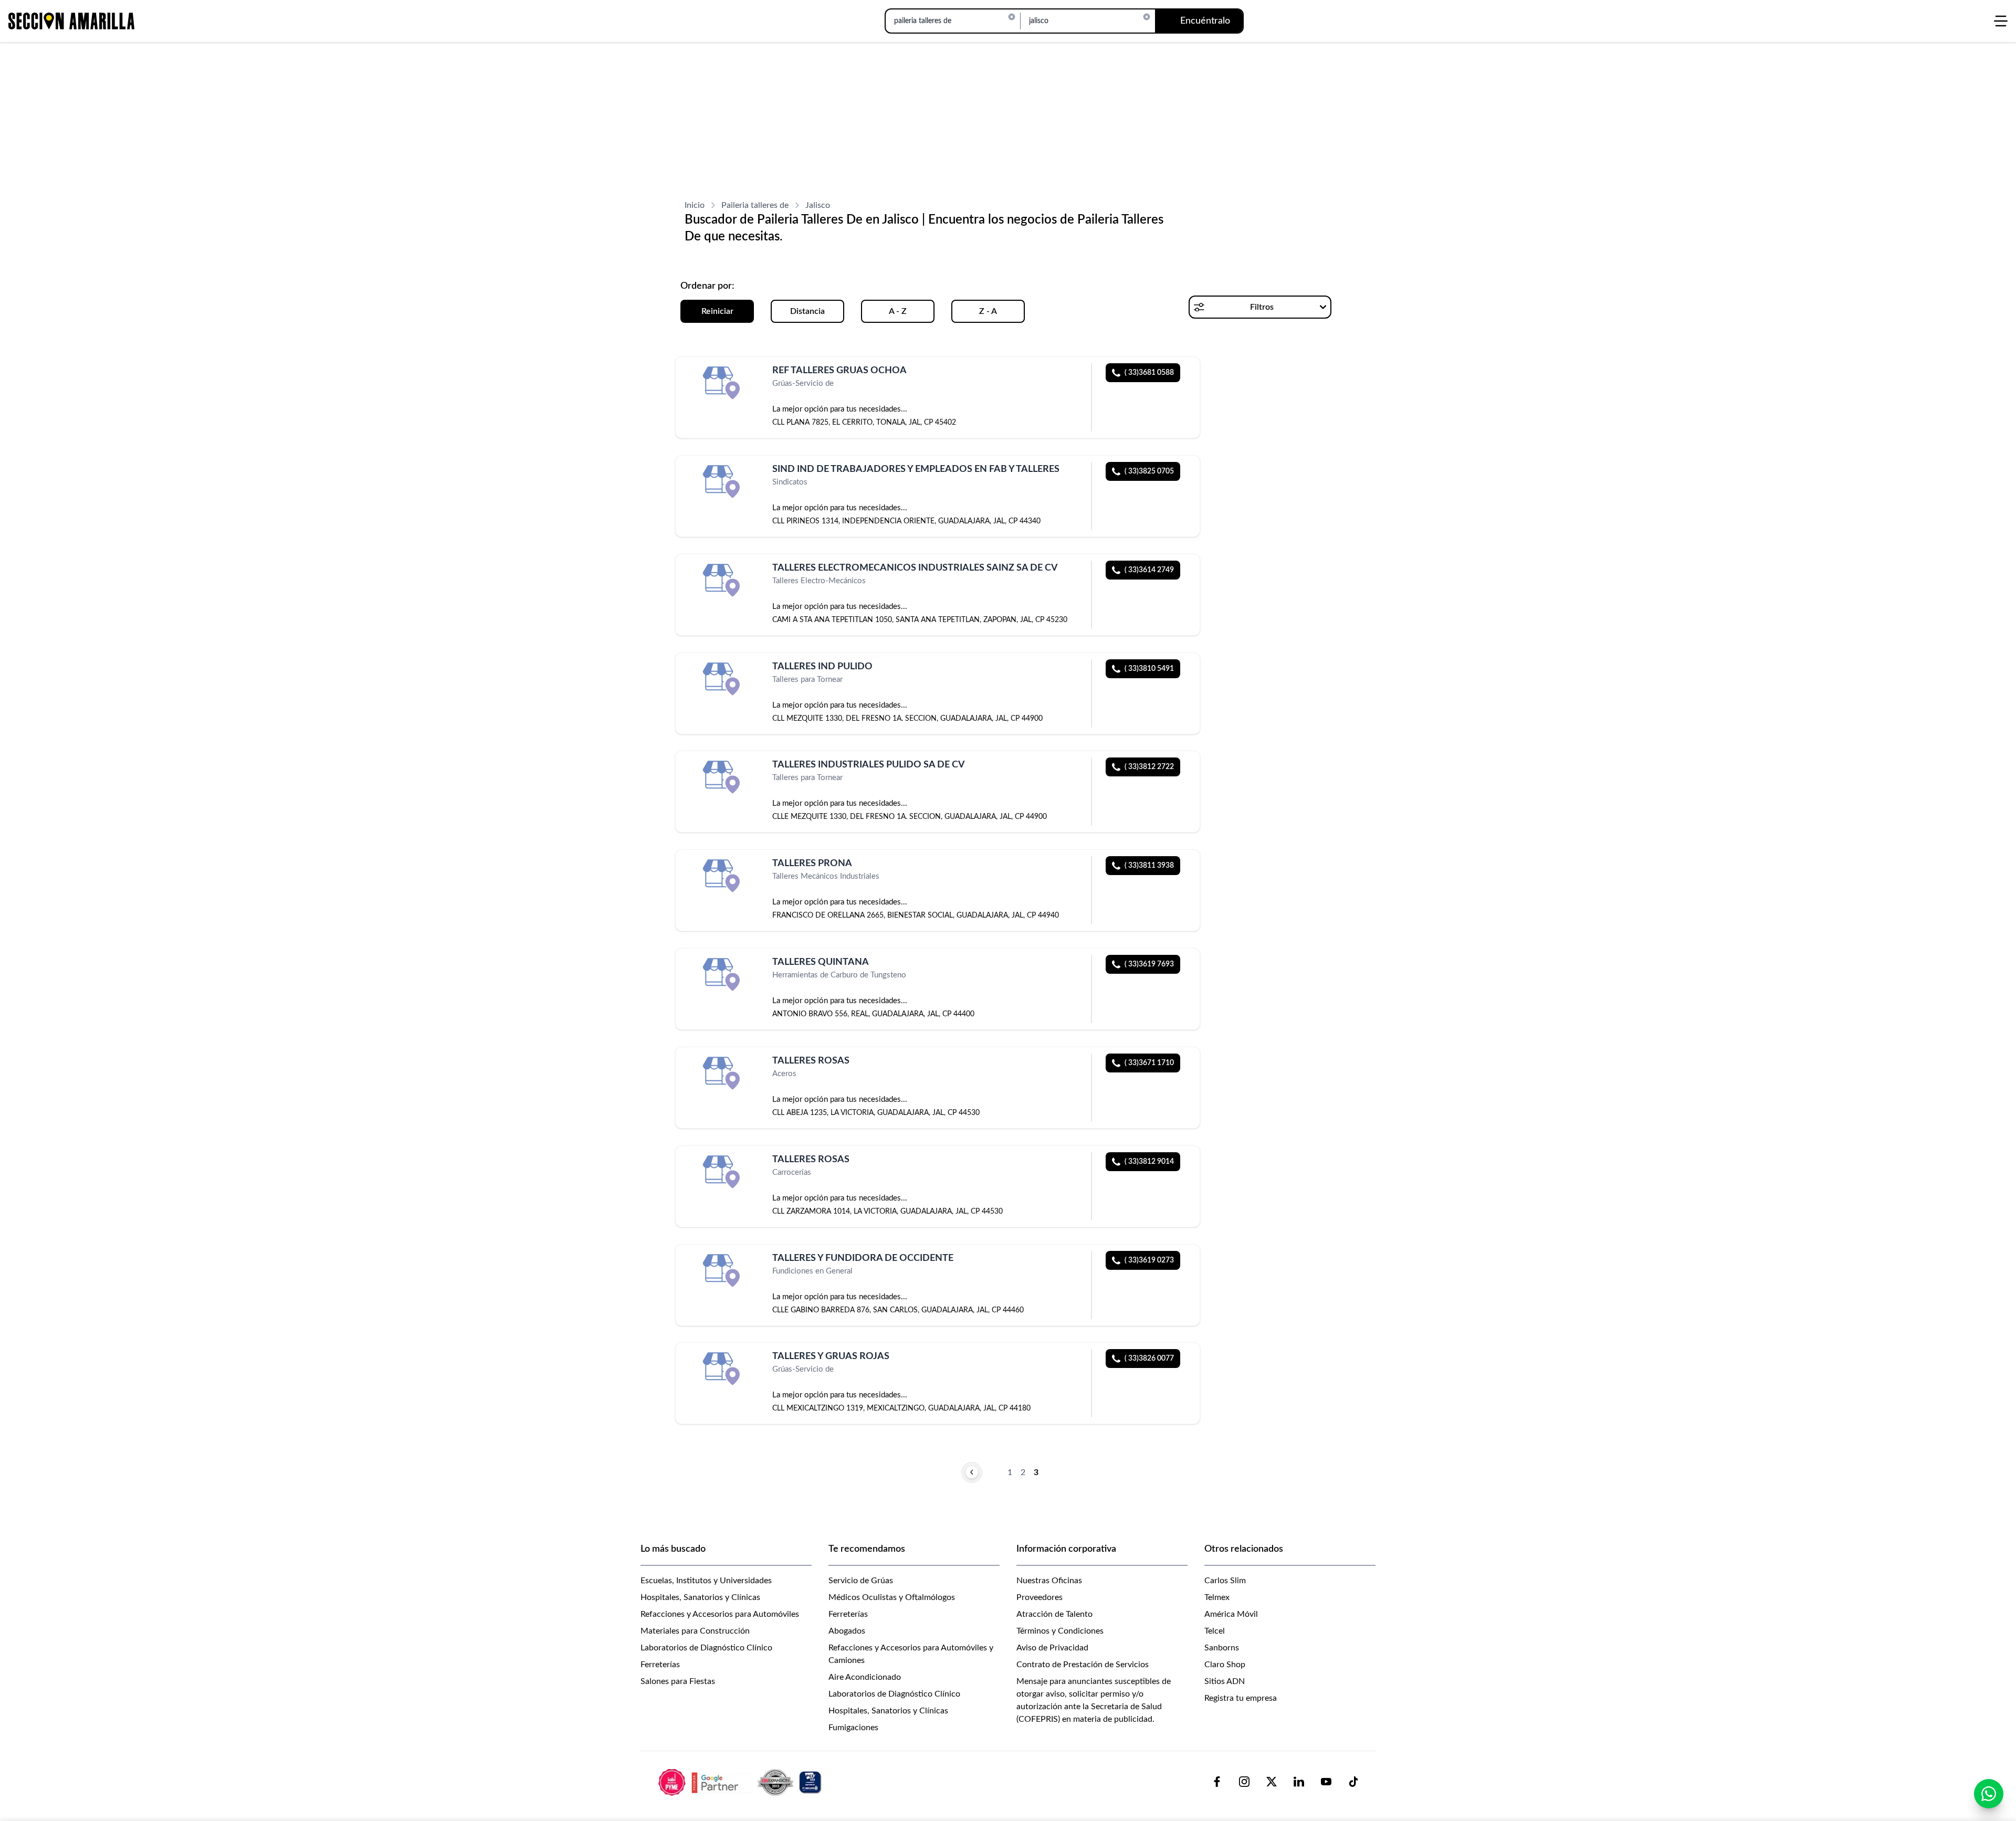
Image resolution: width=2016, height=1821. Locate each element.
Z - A (988, 311)
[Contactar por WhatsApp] (1989, 1794)
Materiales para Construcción (695, 1631)
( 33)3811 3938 (1149, 866)
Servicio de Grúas (861, 1581)
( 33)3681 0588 (1149, 373)
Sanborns (1222, 1648)
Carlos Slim (1225, 1581)
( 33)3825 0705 (1149, 471)
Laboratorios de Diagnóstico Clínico (706, 1648)
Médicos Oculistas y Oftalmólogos (892, 1597)
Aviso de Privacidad (1052, 1648)
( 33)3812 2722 (1149, 767)
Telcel (1215, 1631)
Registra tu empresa (1241, 1698)
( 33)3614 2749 (1149, 570)
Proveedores (1039, 1597)
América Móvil (1231, 1614)
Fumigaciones (853, 1728)
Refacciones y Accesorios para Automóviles (720, 1614)
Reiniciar (717, 311)
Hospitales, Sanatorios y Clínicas (700, 1597)
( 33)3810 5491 (1149, 669)
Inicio (695, 205)
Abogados (847, 1631)
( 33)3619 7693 (1149, 964)
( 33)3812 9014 (1149, 1162)
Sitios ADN (1225, 1681)
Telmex (1217, 1597)
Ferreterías (660, 1665)
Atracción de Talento (1054, 1614)
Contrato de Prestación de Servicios (1083, 1665)
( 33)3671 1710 (1149, 1063)
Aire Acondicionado (865, 1677)
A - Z (898, 311)
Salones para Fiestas (678, 1681)
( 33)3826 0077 (1149, 1359)
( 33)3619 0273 (1149, 1260)
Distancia (807, 311)
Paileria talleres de (755, 205)
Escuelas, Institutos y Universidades (706, 1581)
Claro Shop (1225, 1665)
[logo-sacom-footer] (741, 1782)
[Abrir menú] (2001, 21)
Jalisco (818, 205)
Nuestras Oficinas (1049, 1581)
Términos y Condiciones (1060, 1631)
